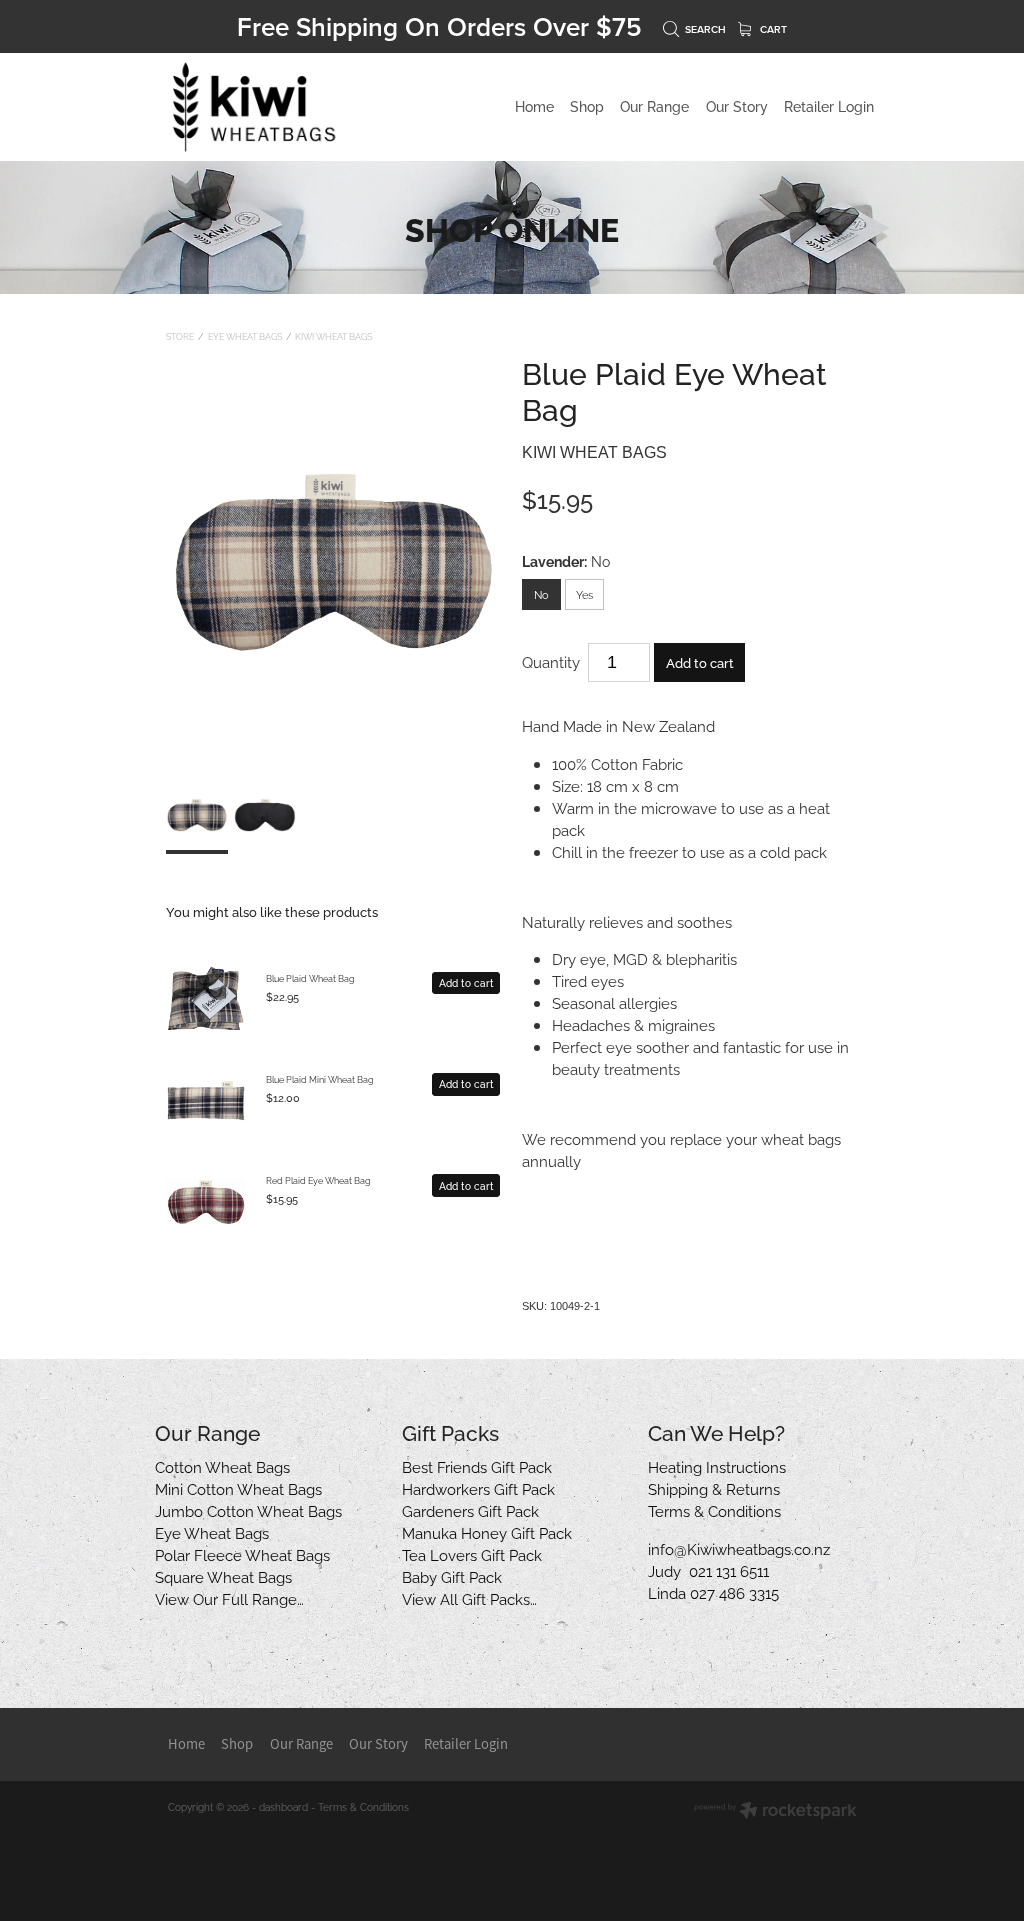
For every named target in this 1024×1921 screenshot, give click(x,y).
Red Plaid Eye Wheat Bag (318, 1180)
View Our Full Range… (229, 1598)
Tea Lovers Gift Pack (472, 1554)
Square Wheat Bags (223, 1576)
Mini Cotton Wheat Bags (238, 1488)
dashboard (283, 1806)
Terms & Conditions (714, 1510)
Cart (772, 29)
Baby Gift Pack (452, 1576)
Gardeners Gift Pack (470, 1510)
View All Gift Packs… (469, 1598)
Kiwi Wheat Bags (333, 336)
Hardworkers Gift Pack (478, 1488)
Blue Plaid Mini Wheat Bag (320, 1079)
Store (180, 336)
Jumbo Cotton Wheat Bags (248, 1510)
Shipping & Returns (714, 1488)
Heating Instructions (717, 1466)
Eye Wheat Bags (245, 336)
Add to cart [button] (700, 662)
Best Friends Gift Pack (477, 1466)
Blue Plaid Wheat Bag (310, 978)
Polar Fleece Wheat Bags (242, 1554)
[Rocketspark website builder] (775, 1811)
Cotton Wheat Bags (222, 1466)
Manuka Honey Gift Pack (487, 1532)
